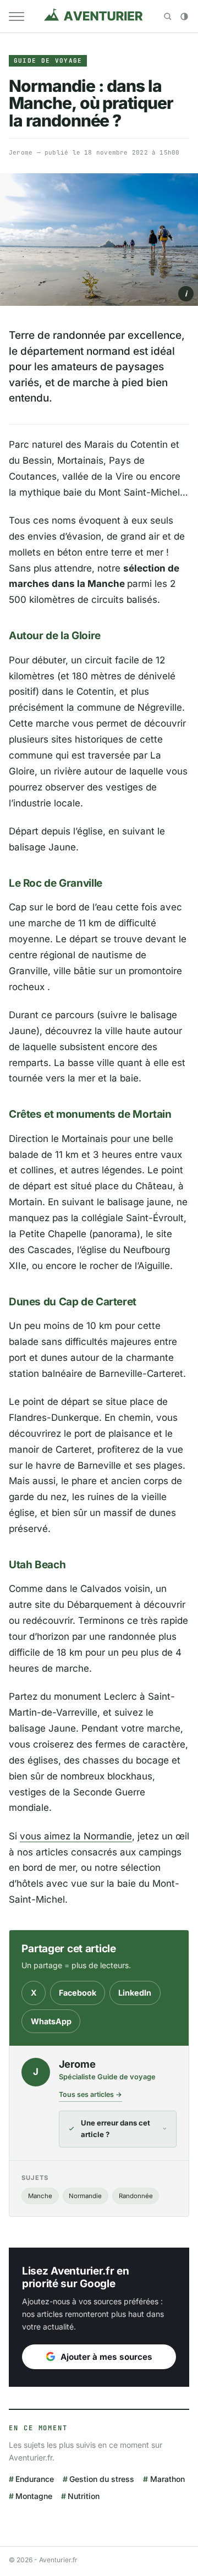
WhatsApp (51, 2021)
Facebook (78, 1993)
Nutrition (84, 2496)
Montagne (34, 2496)
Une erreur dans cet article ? (116, 2129)
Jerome (21, 152)
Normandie (85, 2196)
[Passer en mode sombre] (184, 17)
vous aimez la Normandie (76, 1836)
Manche (40, 2196)
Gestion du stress (102, 2479)
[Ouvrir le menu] (16, 17)
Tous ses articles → (90, 2094)
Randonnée (136, 2196)
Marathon (167, 2479)
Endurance (35, 2479)
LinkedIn (135, 1993)
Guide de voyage (48, 61)
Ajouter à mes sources (106, 2357)
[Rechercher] (168, 17)
